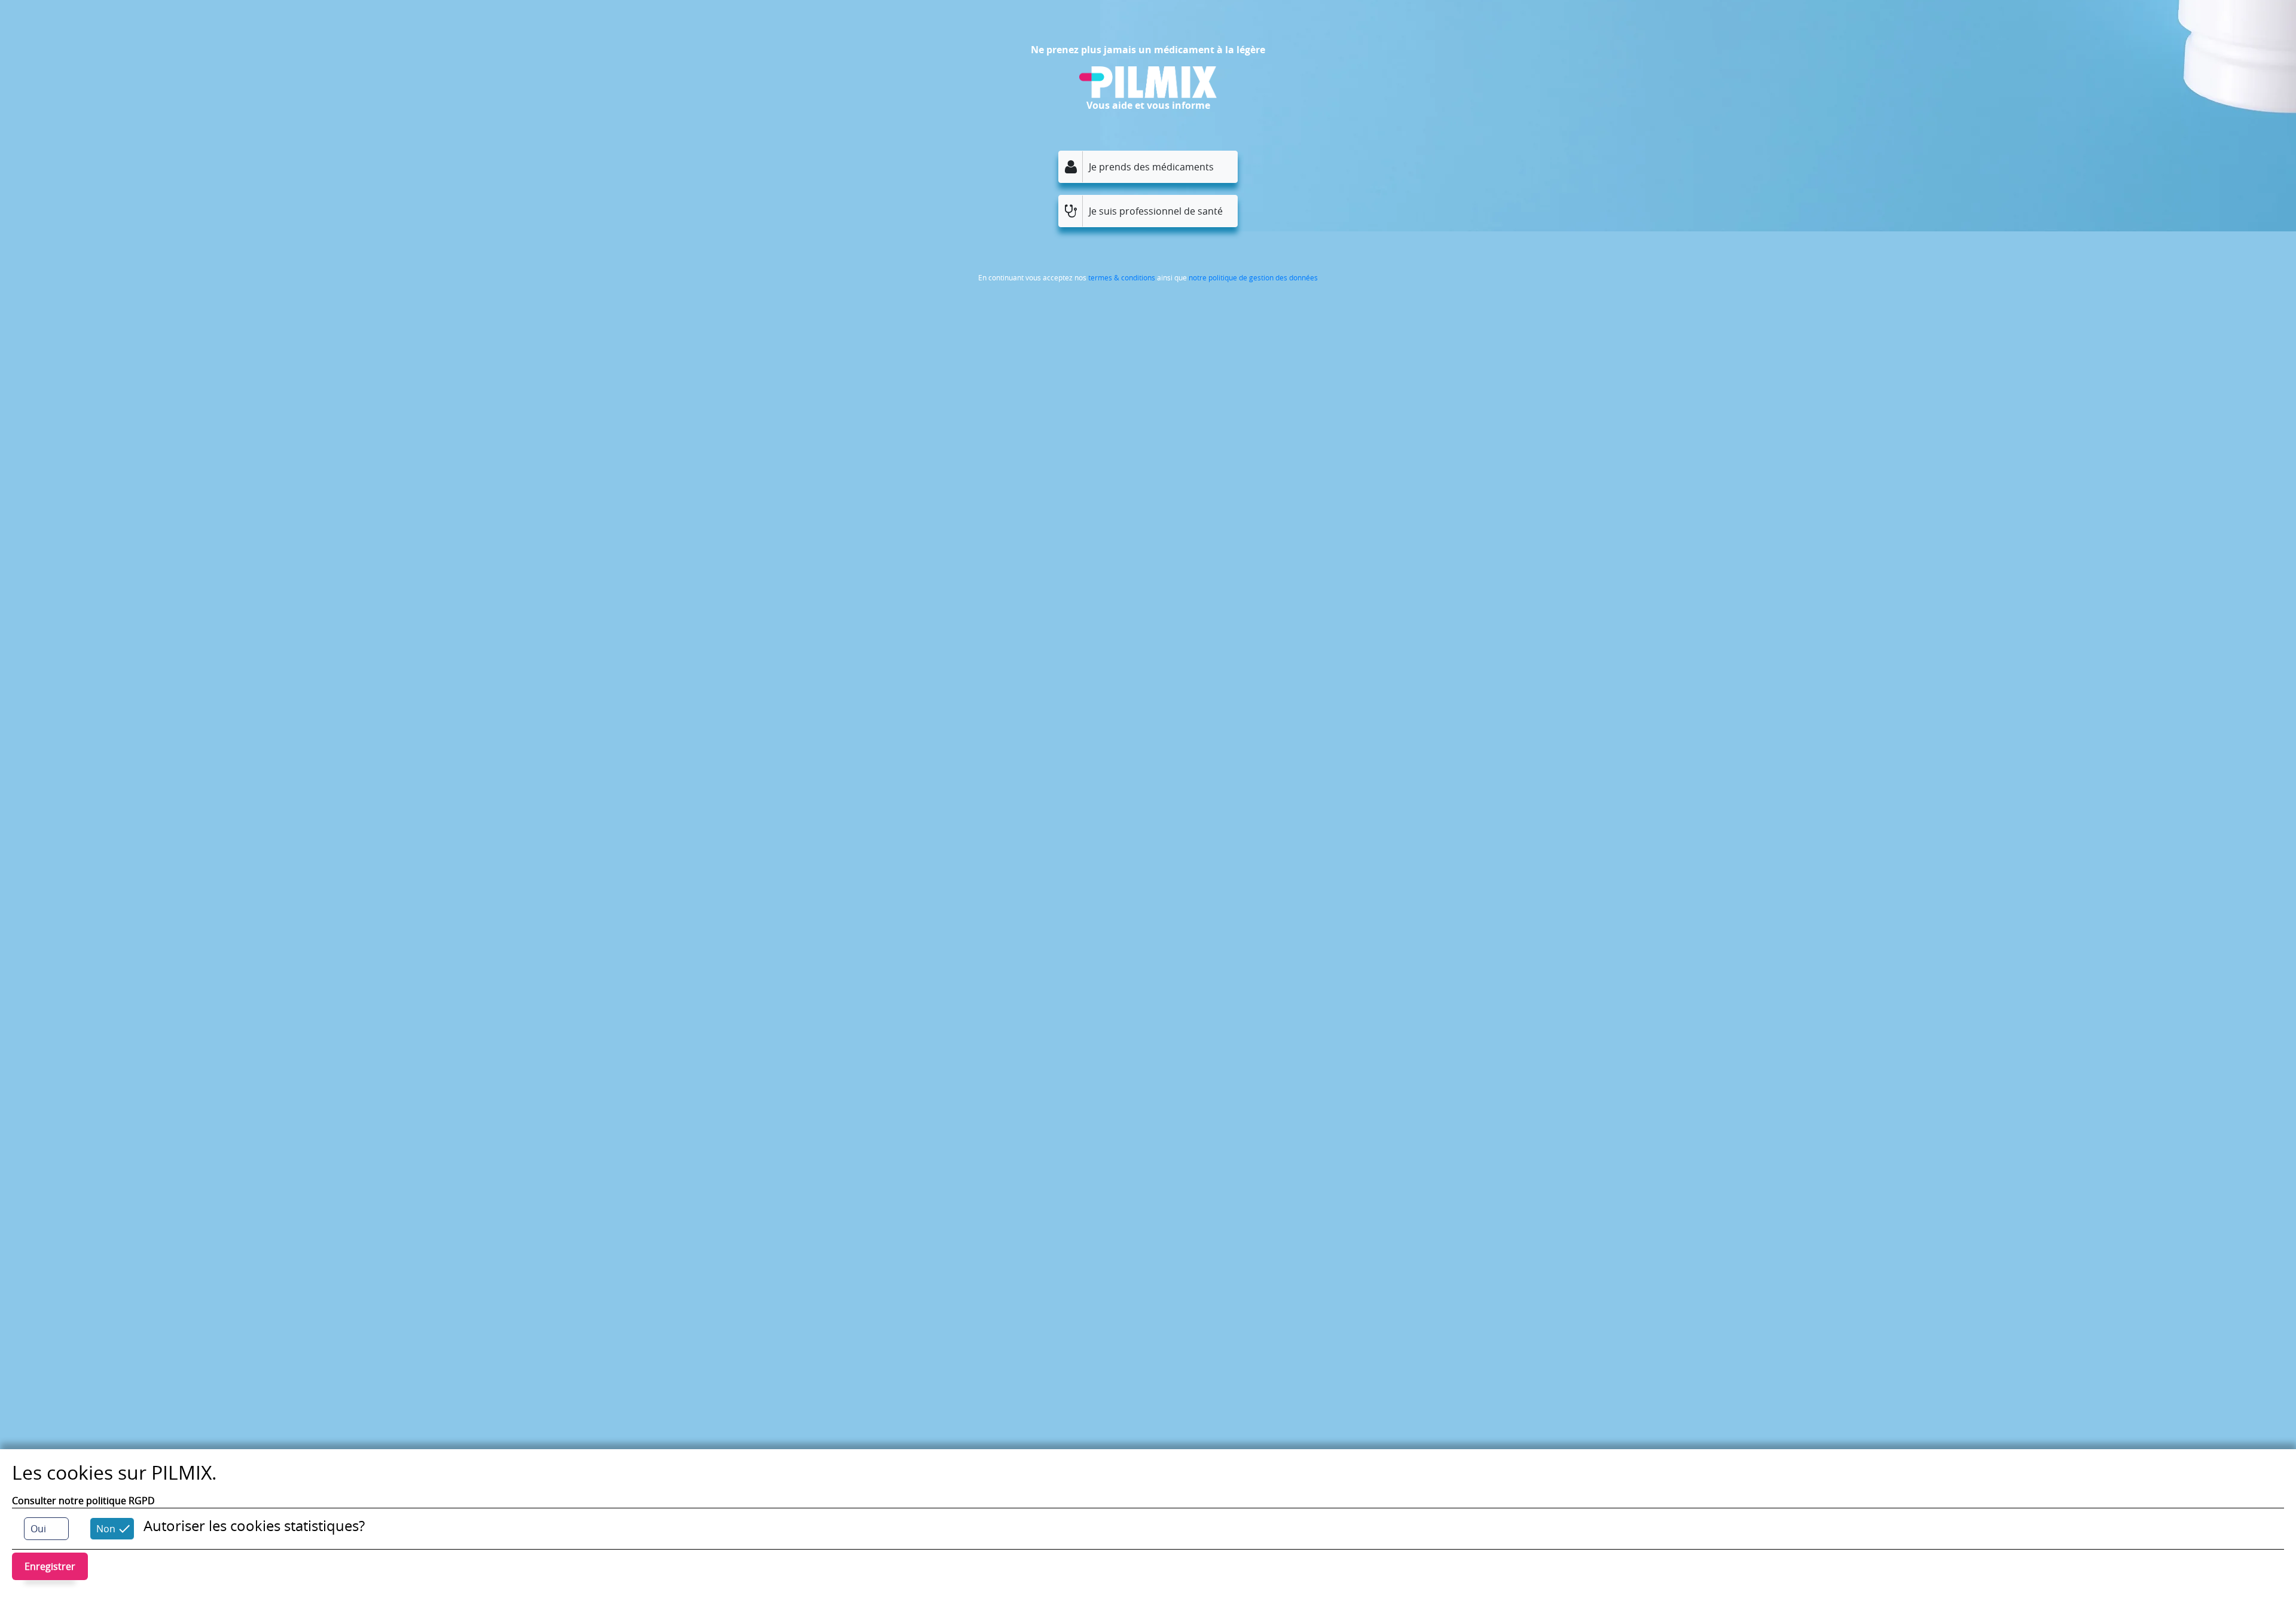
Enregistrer (50, 1566)
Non (106, 1529)
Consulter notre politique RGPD (83, 1501)
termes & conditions (1122, 277)
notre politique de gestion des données (1253, 277)
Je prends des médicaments (1151, 167)
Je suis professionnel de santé (1156, 211)
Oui (38, 1529)
